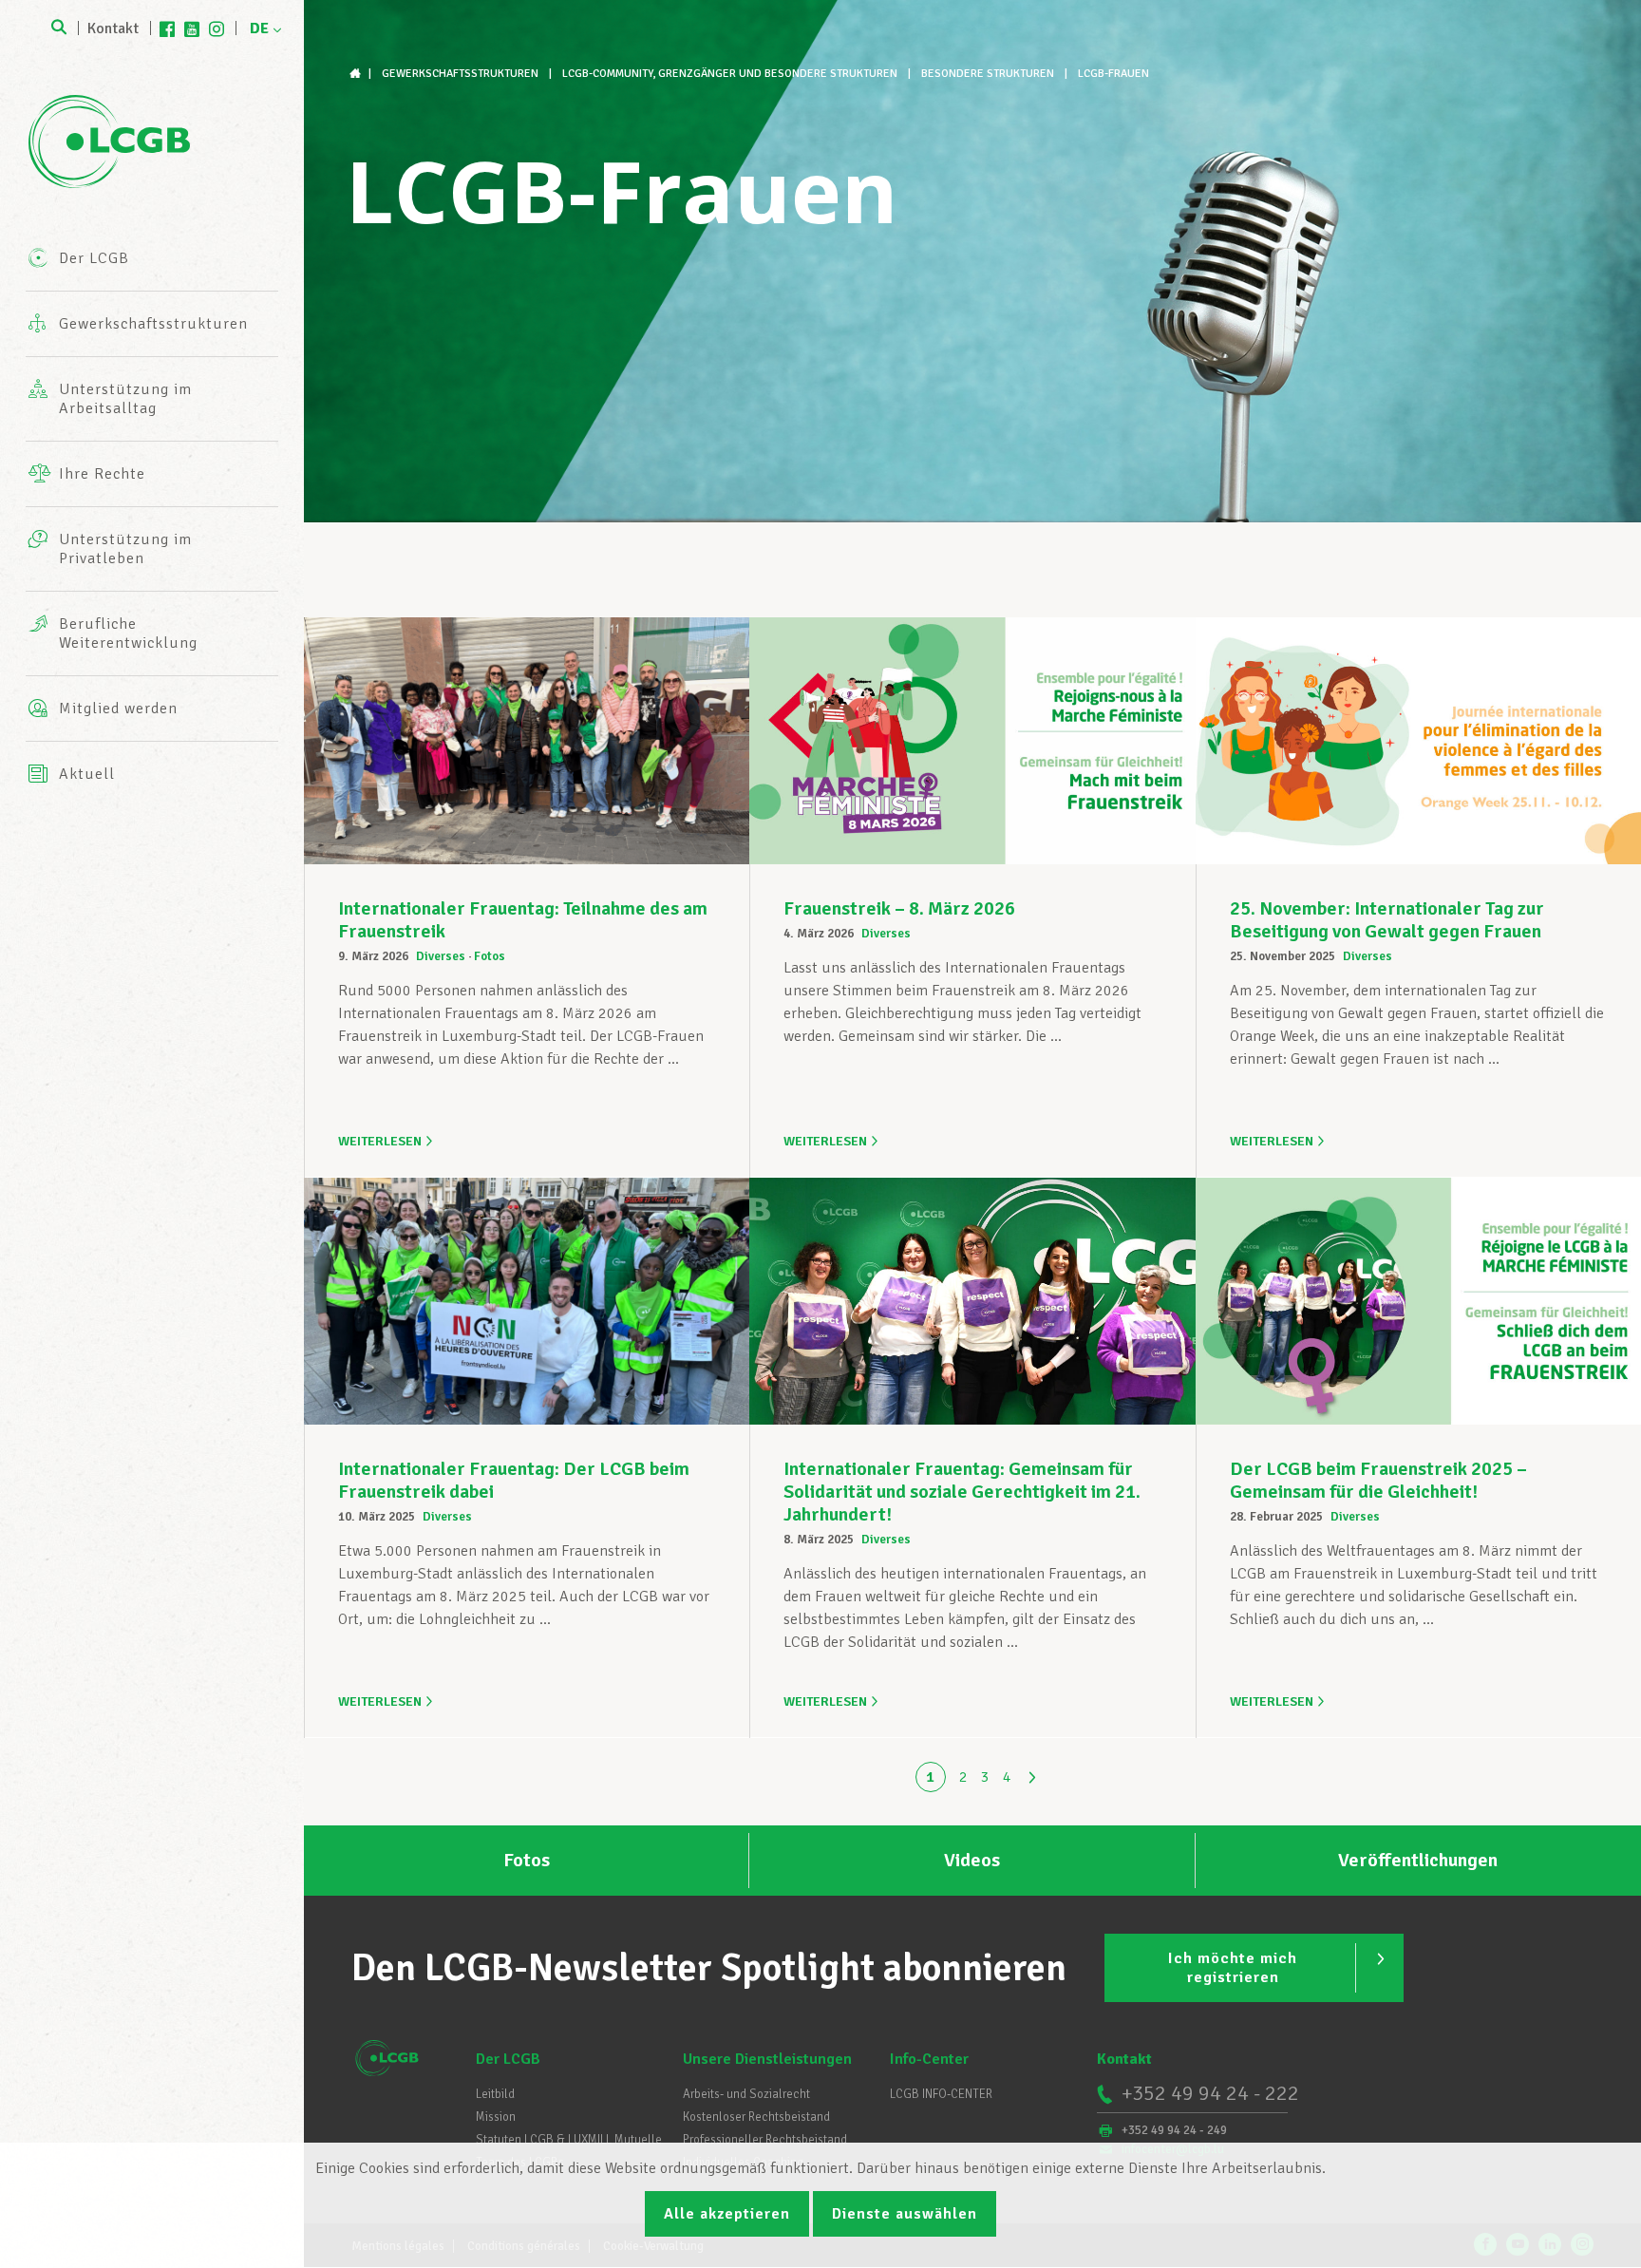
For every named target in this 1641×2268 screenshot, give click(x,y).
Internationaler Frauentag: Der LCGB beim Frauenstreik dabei (514, 1480)
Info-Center (929, 2059)
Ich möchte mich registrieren (1233, 1968)
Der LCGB (508, 2059)
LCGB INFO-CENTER (941, 2094)
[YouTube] (192, 28)
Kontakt (113, 28)
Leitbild (495, 2094)
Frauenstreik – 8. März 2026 (899, 908)
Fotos (490, 956)
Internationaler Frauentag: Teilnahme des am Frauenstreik (523, 920)
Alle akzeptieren (727, 2214)
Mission (496, 2117)
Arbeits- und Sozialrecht (746, 2094)
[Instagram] (217, 28)
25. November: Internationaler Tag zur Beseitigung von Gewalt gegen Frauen (1387, 920)
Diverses (441, 956)
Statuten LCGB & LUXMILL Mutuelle (569, 2140)
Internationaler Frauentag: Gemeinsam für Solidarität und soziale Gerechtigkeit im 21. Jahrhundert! (962, 1492)
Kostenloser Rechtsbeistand (756, 2117)
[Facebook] (167, 28)
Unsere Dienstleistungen (767, 2059)
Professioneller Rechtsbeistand (765, 2140)
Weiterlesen (380, 1141)
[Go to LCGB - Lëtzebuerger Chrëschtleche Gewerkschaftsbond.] (357, 74)
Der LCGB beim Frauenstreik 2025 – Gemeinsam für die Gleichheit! (1378, 1480)
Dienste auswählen (905, 2214)
